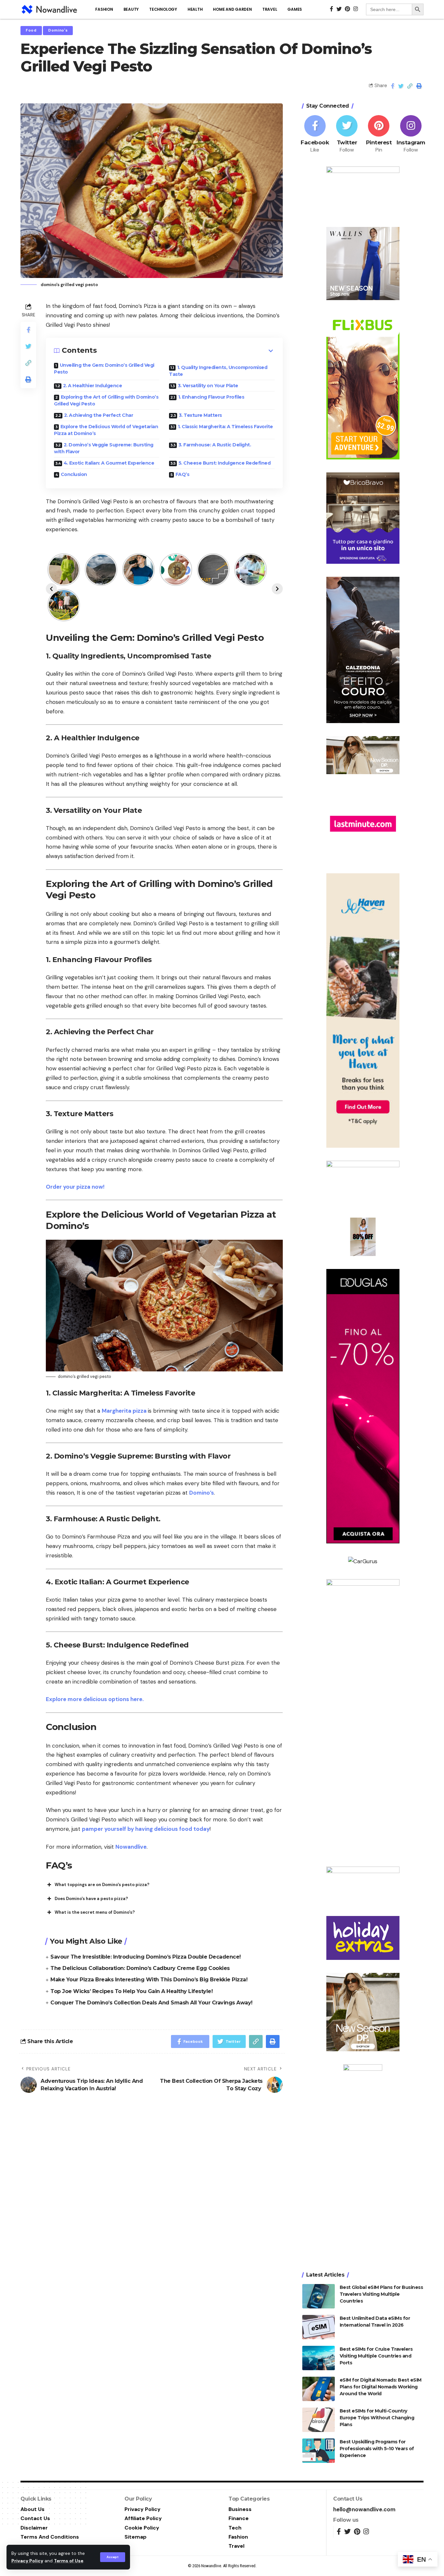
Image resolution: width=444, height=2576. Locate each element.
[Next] (277, 589)
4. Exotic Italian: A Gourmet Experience (110, 463)
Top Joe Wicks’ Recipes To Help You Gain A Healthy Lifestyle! (131, 1991)
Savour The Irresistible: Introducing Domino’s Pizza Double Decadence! (146, 1957)
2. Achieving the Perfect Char (99, 415)
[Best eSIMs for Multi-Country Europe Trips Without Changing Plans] (319, 2420)
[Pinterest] (379, 134)
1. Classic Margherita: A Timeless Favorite (225, 427)
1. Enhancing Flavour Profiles (211, 397)
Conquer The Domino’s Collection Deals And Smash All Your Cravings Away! (151, 2003)
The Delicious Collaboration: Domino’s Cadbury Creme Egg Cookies (140, 1968)
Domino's (58, 30)
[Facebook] (315, 134)
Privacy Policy (27, 2561)
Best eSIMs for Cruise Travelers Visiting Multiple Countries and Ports (376, 2356)
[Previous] (51, 589)
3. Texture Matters (200, 415)
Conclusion (74, 474)
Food (31, 30)
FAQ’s (183, 474)
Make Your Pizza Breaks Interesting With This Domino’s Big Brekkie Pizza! (149, 1980)
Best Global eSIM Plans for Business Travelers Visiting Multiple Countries (381, 2294)
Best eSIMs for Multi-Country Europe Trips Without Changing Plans (377, 2418)
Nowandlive (131, 1847)
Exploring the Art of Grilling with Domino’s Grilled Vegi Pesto (106, 400)
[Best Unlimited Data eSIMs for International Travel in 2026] (319, 2327)
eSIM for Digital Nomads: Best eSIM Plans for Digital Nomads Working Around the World (381, 2387)
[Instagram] (411, 134)
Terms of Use (69, 2561)
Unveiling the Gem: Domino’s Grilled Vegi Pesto (104, 369)
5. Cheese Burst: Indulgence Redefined (225, 463)
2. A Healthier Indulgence (93, 386)
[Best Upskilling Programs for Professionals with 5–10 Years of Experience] (319, 2451)
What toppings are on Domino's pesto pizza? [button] (102, 1885)
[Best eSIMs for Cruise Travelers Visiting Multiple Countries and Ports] (319, 2358)
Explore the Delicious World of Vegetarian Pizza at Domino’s (106, 430)
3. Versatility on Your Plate (208, 386)
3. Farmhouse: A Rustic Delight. (215, 445)
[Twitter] (347, 134)
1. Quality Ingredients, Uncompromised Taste (218, 371)
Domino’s (202, 1493)
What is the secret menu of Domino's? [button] (95, 1912)
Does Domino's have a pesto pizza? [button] (91, 1899)
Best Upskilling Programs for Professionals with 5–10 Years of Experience (377, 2449)
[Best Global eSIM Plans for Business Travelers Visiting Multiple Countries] (319, 2296)
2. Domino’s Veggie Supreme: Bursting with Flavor (104, 448)
